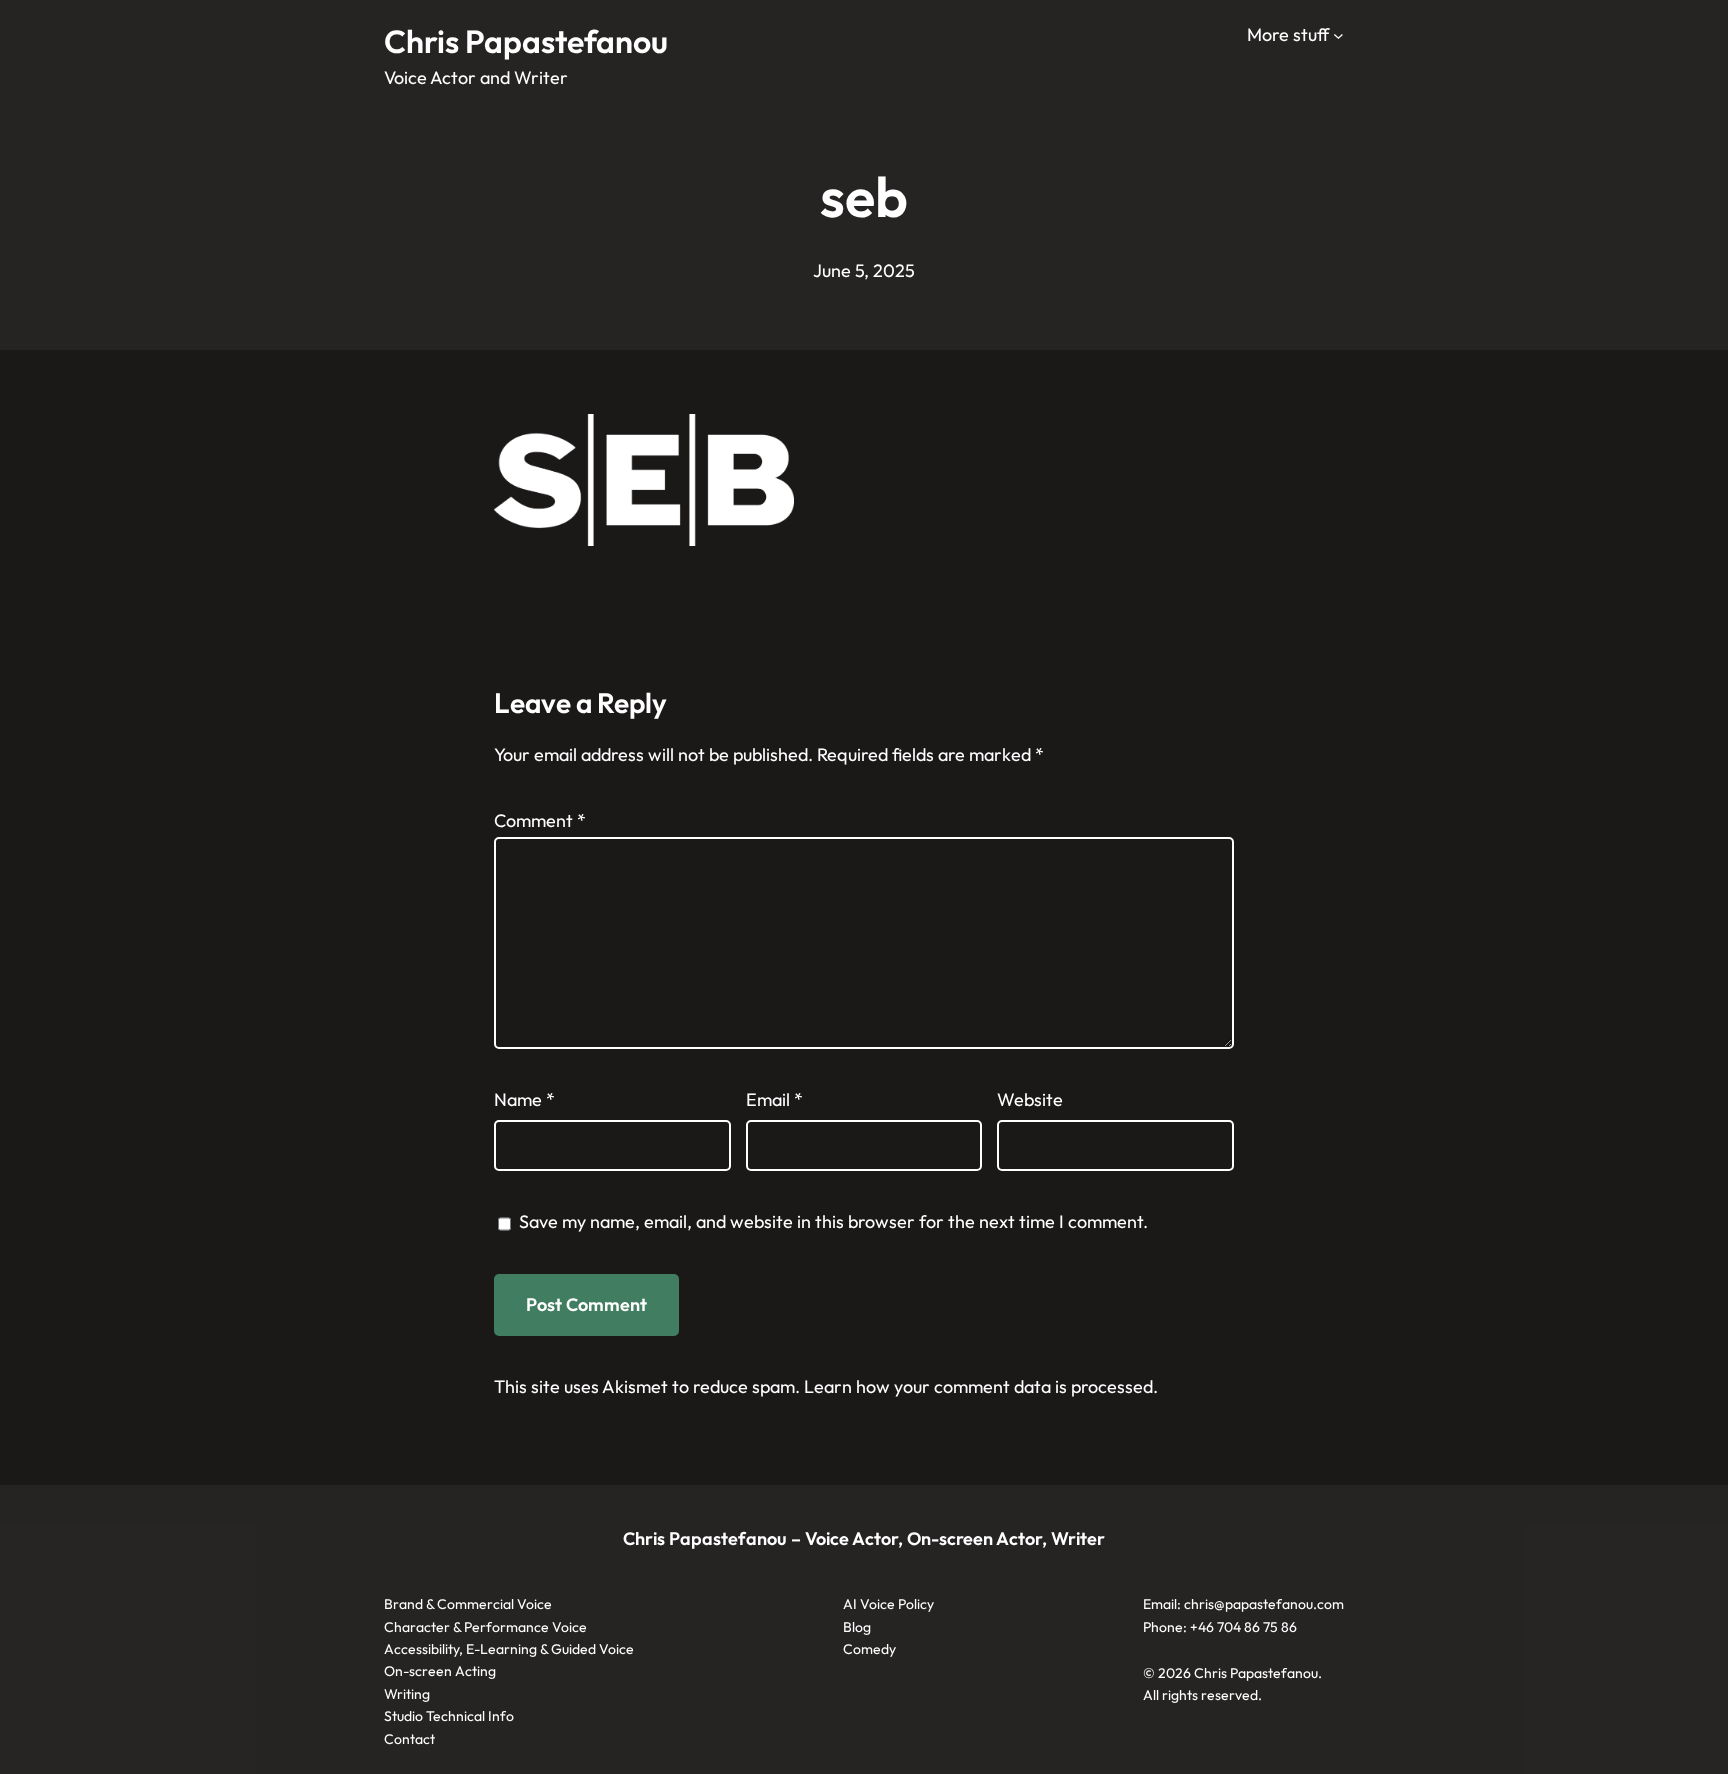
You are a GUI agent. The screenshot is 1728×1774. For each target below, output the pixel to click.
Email (774, 1099)
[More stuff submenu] (1338, 35)
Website (1030, 1099)
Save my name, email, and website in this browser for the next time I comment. (833, 1221)
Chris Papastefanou (526, 41)
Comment (540, 820)
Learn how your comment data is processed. (981, 1386)
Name (524, 1099)
